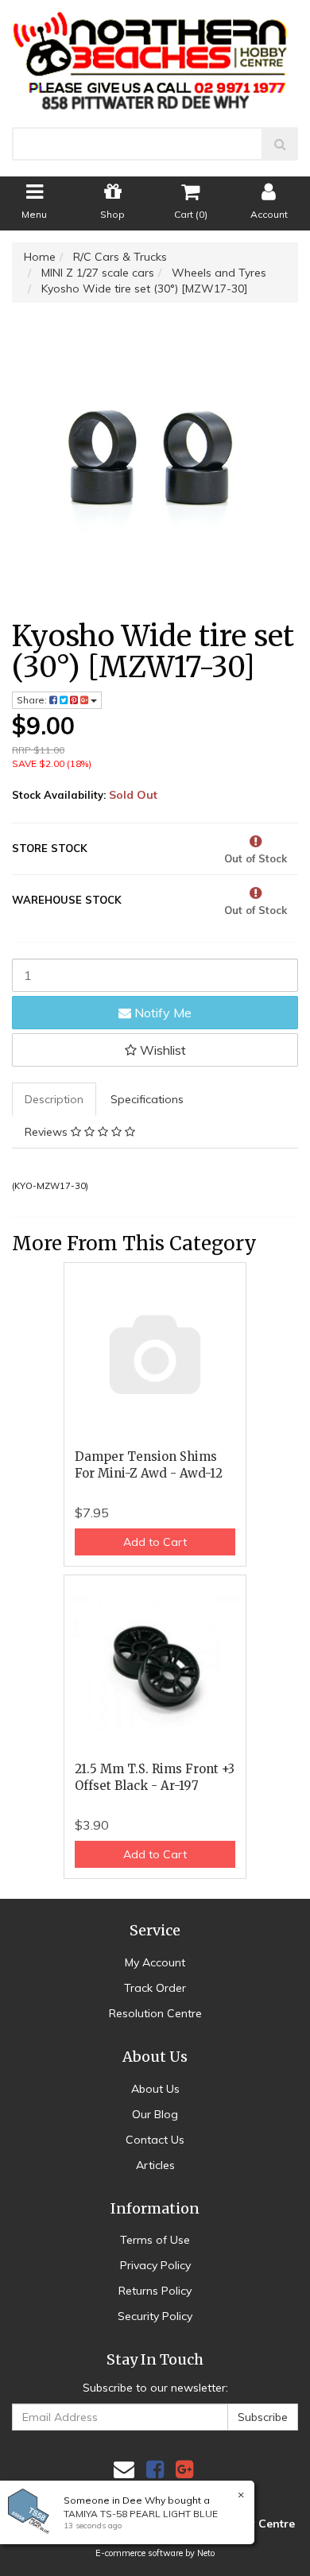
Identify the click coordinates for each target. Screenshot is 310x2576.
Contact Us (155, 2140)
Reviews (48, 1132)
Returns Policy (155, 2291)
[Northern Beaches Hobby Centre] (155, 55)
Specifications (147, 1099)
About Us (155, 2089)
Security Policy (155, 2316)
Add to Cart (155, 1542)
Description (54, 1099)
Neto (206, 2553)
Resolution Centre (155, 2013)
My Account (155, 1962)
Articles (155, 2165)
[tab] (55, 1099)
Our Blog (155, 2114)
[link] (155, 2469)
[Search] (280, 144)
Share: (33, 700)
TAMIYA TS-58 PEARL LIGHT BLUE (141, 2514)
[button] (155, 1050)
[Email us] (124, 2469)
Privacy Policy (155, 2265)
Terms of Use (155, 2240)
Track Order (155, 1988)
